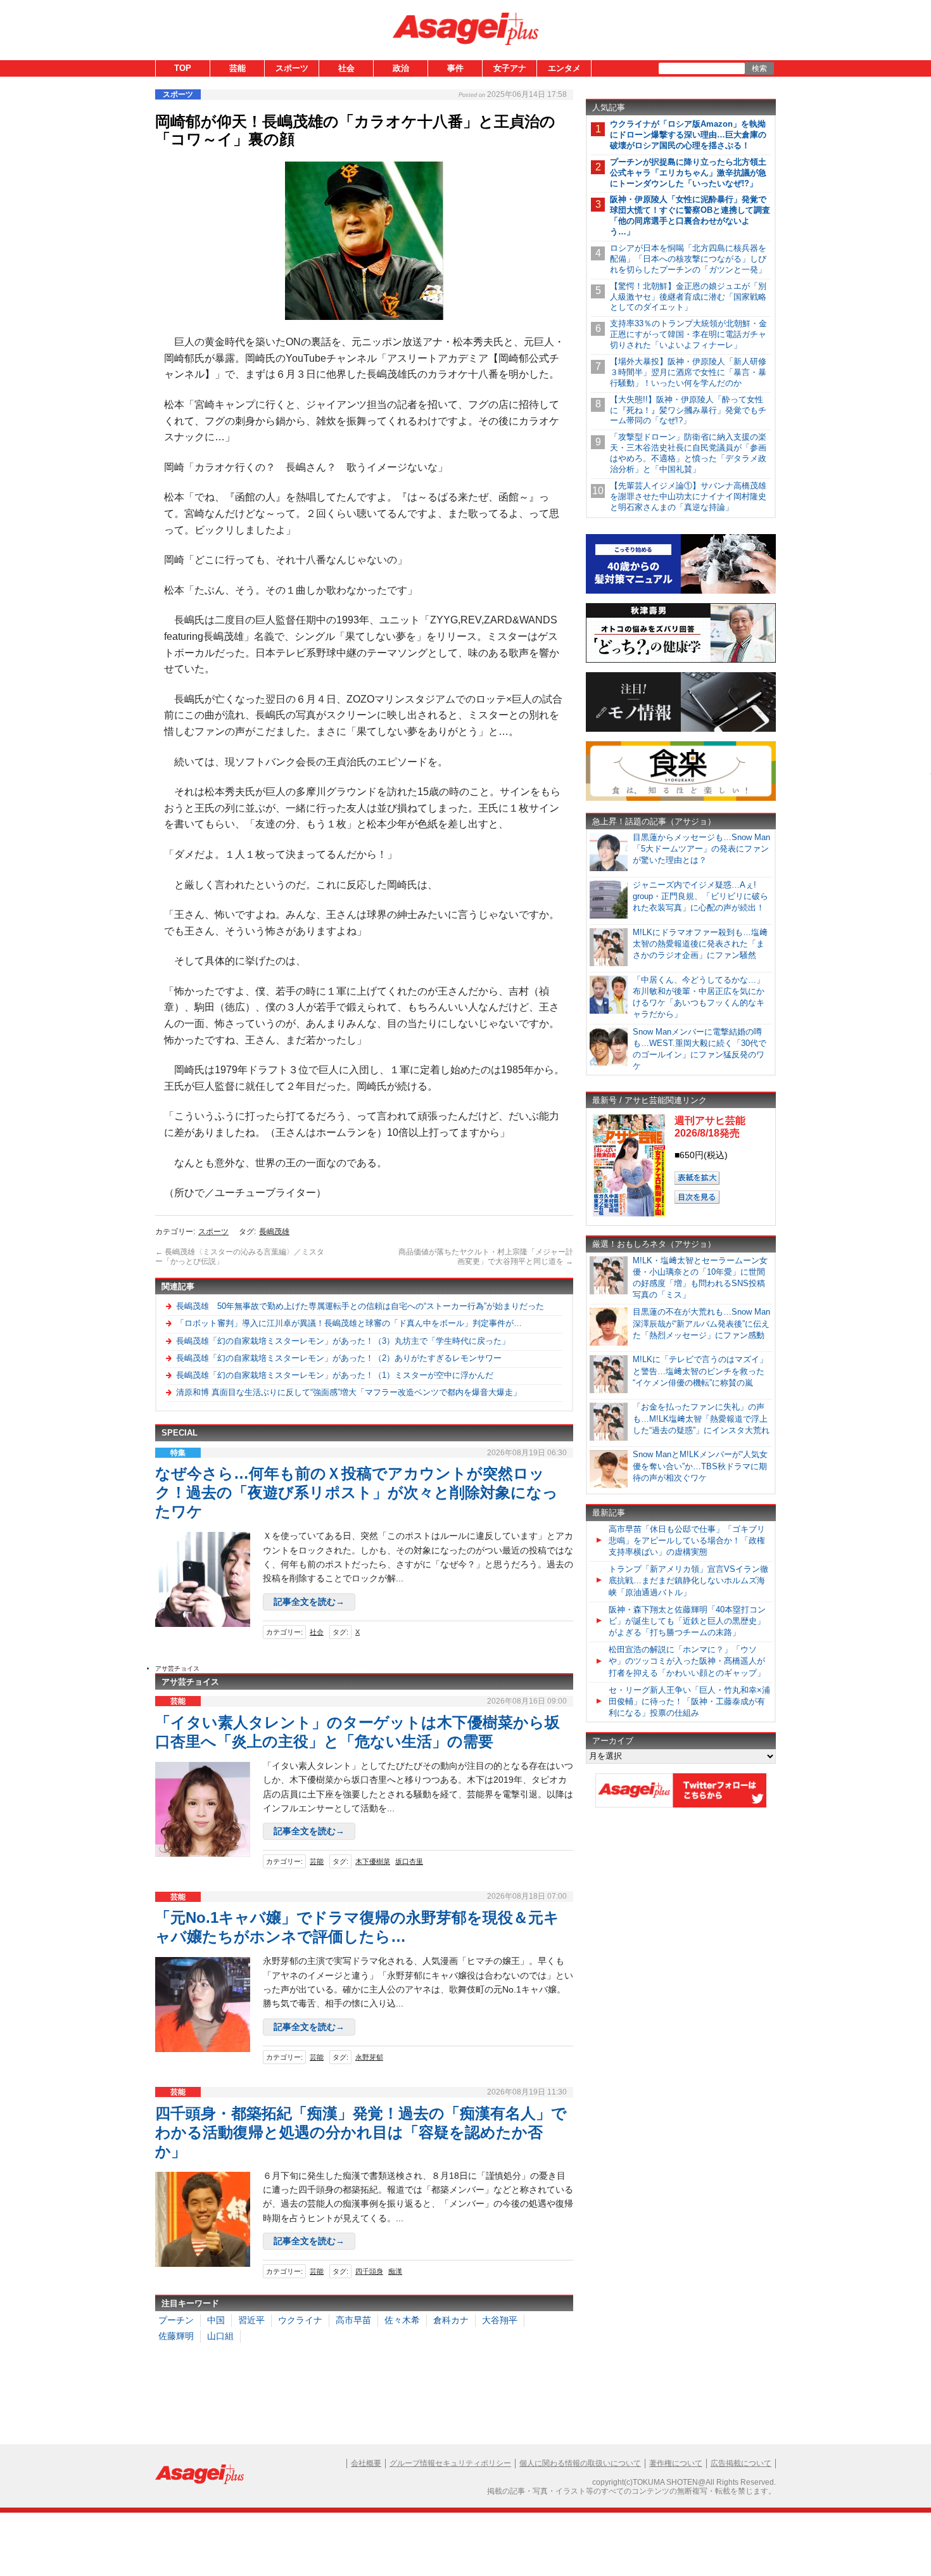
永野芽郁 (369, 2057)
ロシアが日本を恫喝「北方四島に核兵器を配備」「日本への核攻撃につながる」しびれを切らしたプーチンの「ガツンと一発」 (688, 259)
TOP (183, 68)
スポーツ (292, 68)
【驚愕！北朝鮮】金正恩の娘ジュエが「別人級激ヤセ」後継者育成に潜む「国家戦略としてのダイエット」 (688, 297)
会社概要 (366, 2463)
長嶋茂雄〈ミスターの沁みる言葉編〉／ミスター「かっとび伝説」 (240, 1257)
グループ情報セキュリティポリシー (450, 2463)
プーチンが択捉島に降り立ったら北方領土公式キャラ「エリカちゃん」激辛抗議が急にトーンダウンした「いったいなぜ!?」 (688, 173)
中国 (216, 2320)
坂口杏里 (409, 1861)
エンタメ (564, 68)
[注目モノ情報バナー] (681, 730)
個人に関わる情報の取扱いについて (580, 2463)
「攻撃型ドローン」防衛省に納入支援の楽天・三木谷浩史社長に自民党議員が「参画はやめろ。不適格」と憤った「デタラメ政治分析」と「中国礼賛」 (688, 453)
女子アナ (510, 68)
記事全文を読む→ (309, 1602)
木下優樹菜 (373, 1861)
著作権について (676, 2463)
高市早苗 (353, 2320)
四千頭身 (369, 2271)
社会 (346, 68)
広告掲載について (741, 2463)
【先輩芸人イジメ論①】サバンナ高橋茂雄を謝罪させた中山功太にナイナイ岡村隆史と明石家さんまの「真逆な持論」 (688, 496)
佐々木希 (402, 2320)
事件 (455, 68)
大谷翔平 (500, 2320)
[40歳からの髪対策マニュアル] (681, 591)
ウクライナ (300, 2320)
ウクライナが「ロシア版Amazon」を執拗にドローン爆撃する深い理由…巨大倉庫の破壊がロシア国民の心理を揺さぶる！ (688, 135)
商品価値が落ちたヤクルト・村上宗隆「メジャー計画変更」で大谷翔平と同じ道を (486, 1257)
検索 (759, 68)
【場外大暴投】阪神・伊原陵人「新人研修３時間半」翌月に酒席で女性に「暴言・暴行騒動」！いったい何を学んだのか (688, 372)
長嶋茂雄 (274, 1232)
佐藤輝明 (176, 2336)
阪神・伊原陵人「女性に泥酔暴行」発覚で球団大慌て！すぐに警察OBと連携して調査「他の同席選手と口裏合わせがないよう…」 (690, 215)
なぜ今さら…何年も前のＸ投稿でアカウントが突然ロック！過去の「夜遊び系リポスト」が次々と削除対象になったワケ (357, 1492)
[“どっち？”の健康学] (681, 660)
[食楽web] (681, 799)
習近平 (251, 2320)
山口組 (220, 2336)
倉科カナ (451, 2320)
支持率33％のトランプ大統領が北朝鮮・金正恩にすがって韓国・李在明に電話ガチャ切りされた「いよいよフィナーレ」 (688, 334)
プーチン (176, 2320)
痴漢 (395, 2271)
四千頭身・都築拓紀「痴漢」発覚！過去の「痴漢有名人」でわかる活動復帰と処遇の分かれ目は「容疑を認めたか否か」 (361, 2132)
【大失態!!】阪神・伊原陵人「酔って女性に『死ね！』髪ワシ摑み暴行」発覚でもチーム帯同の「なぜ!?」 (688, 410)
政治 (401, 68)
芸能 (237, 68)
